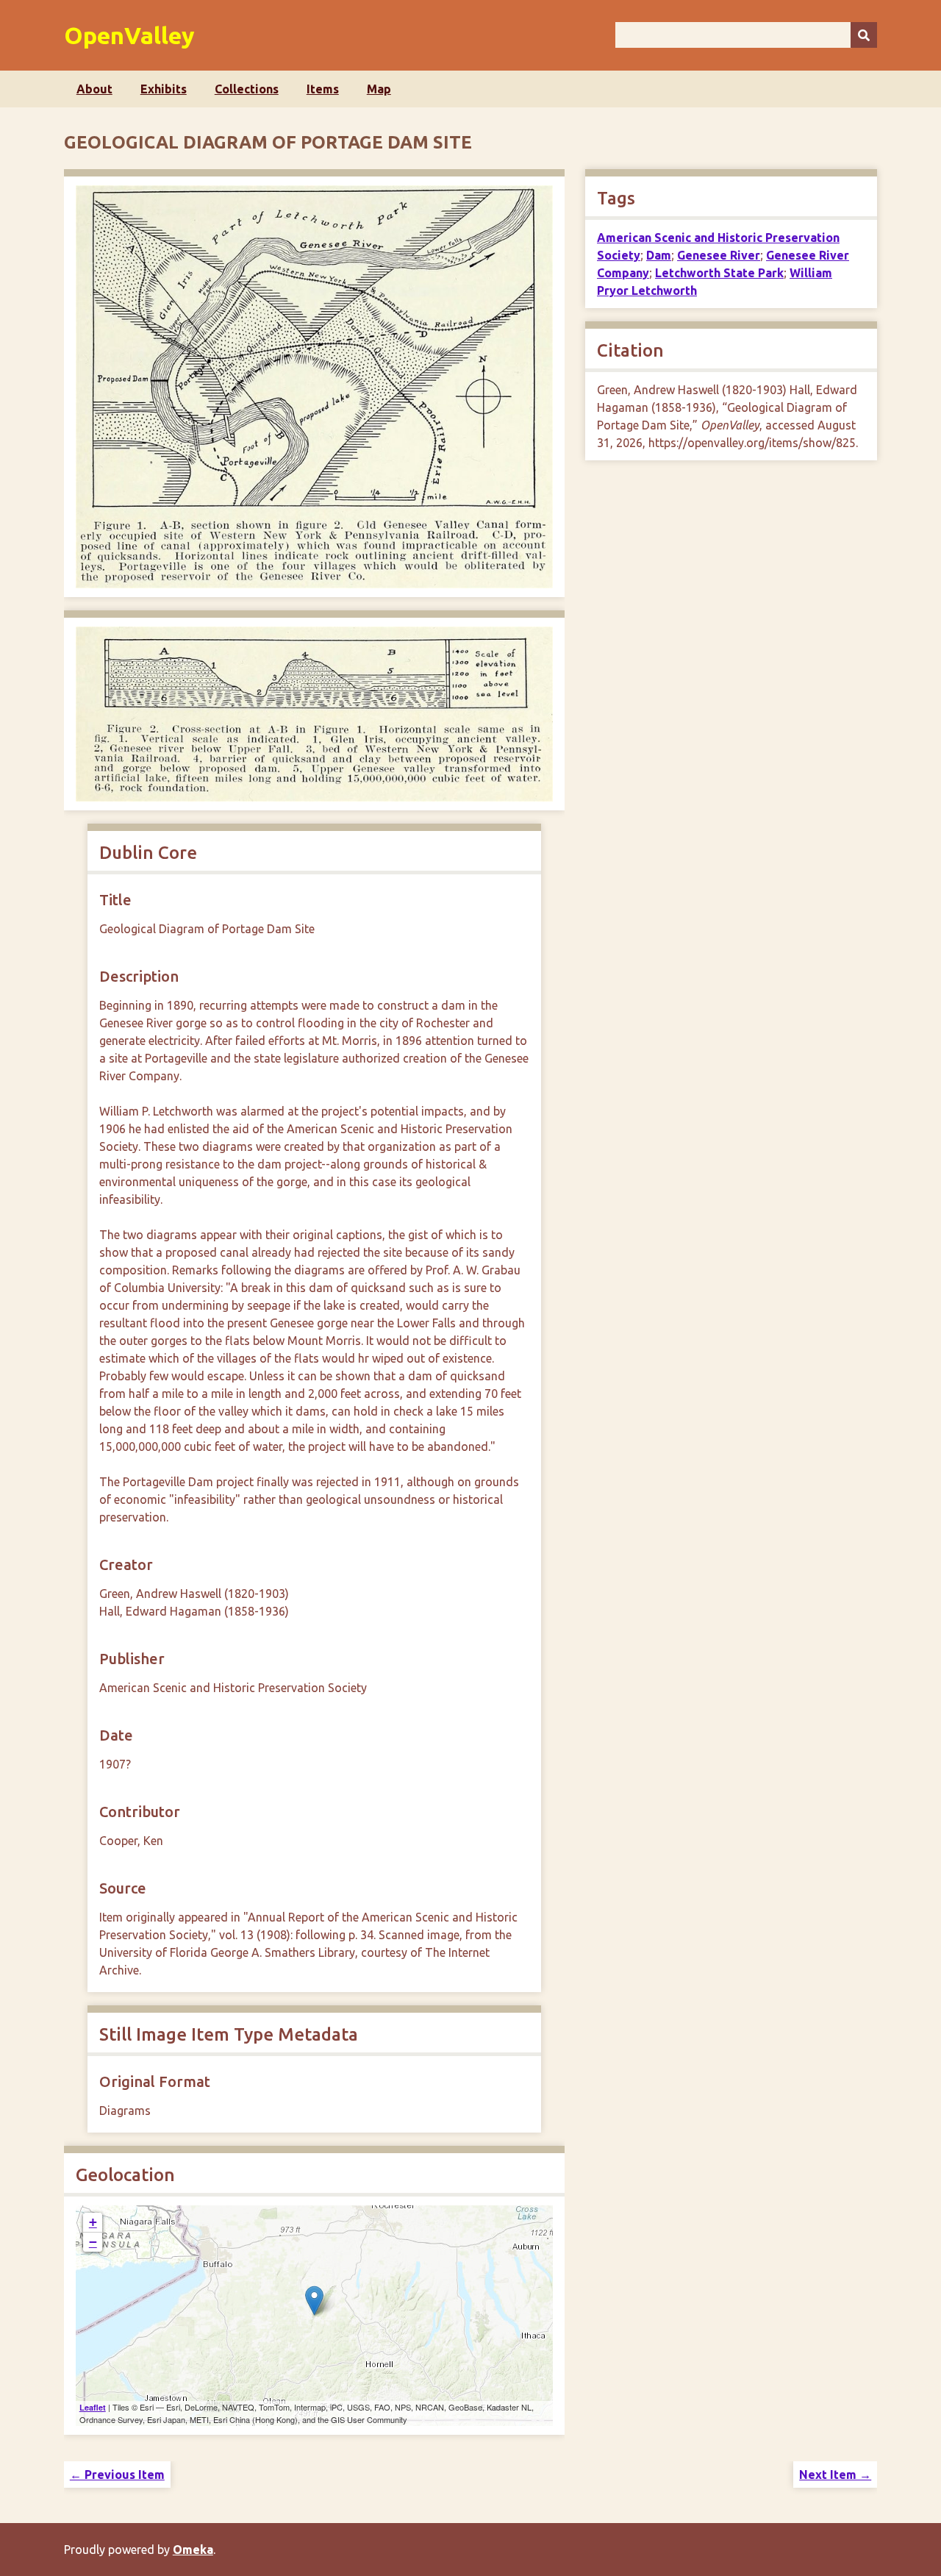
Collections (247, 89)
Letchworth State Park (719, 273)
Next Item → (835, 2475)
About (94, 89)
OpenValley (129, 35)
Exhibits (164, 89)
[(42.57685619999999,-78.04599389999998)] (314, 2301)
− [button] (93, 2242)
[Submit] (864, 35)
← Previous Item (117, 2475)
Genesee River (719, 255)
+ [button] (93, 2222)
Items (323, 89)
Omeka (193, 2550)
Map (379, 89)
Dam (659, 255)
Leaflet (93, 2407)
